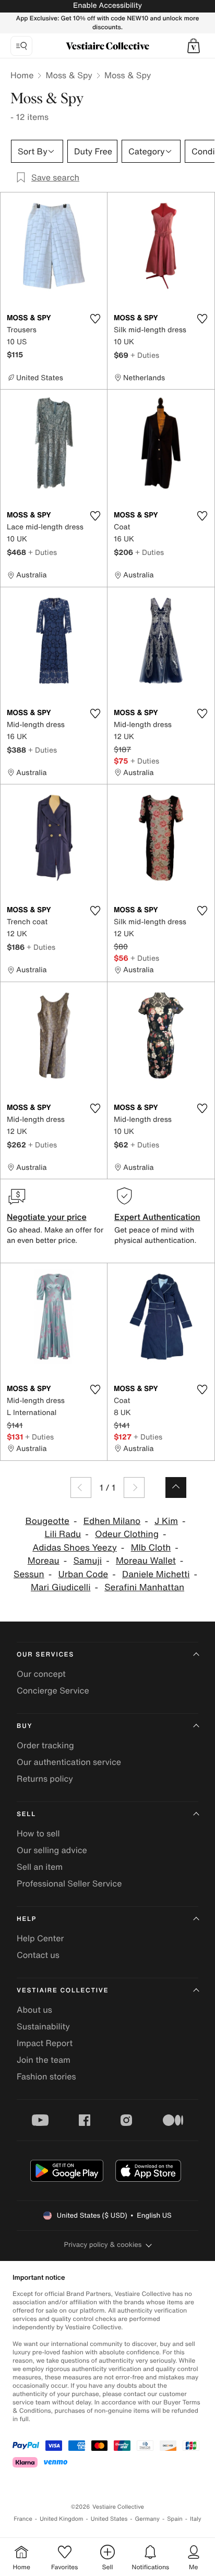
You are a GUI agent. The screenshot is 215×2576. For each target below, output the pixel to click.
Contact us (38, 1955)
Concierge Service (53, 1690)
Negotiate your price (47, 1217)
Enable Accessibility (107, 5)
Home (22, 75)
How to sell (38, 1833)
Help (27, 1919)
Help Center (40, 1938)
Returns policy (45, 1779)
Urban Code (83, 1574)
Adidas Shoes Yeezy (75, 1548)
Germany (147, 2519)
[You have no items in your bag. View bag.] (194, 46)
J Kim (166, 1521)
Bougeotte (47, 1521)
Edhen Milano (112, 1521)
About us (34, 2010)
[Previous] (81, 1487)
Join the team (44, 2060)
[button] (194, 46)
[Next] (134, 1487)
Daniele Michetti (156, 1574)
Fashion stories (46, 2076)
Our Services (45, 1655)
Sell (26, 1814)
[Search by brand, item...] (21, 46)
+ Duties (145, 355)
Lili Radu (63, 1534)
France (23, 2519)
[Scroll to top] (176, 1487)
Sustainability (43, 2026)
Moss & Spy (69, 75)
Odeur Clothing (127, 1534)
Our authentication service (69, 1762)
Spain (175, 2519)
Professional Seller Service (69, 1883)
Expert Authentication (157, 1217)
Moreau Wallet (146, 1561)
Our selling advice (52, 1850)
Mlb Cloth (151, 1548)
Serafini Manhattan (144, 1587)
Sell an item (40, 1867)
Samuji (88, 1561)
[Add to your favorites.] (95, 319)
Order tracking (45, 1745)
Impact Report (45, 2043)
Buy (25, 1726)
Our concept (41, 1674)
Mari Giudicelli (61, 1587)
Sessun (29, 1574)
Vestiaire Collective (63, 1991)
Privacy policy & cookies (103, 2245)
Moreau (44, 1561)
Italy (196, 2519)
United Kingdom (62, 2519)
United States (109, 2519)
